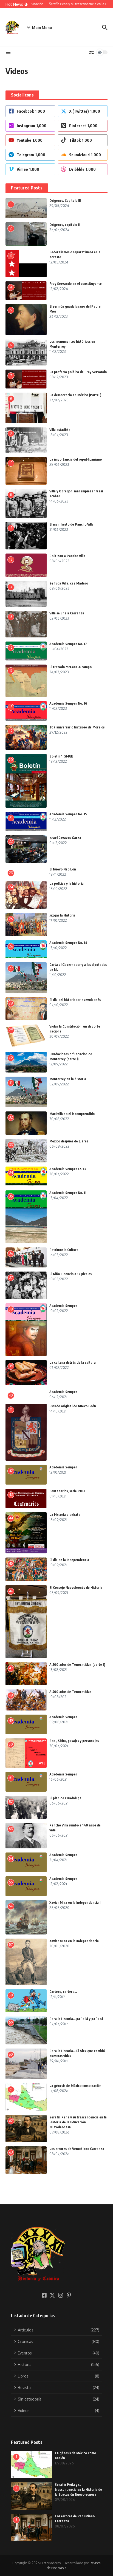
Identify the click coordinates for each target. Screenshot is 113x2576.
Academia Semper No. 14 (68, 943)
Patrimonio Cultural (64, 1250)
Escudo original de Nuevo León (73, 1406)
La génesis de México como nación (75, 2086)
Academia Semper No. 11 (68, 1193)
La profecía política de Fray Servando (78, 372)
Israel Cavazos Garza (65, 838)
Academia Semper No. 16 (68, 703)
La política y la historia (67, 883)
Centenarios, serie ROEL (68, 1491)
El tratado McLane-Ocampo (70, 667)
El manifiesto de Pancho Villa (71, 524)
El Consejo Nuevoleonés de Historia (76, 1588)
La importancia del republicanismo (76, 459)
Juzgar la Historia (62, 915)
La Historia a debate (65, 1515)
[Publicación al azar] (92, 52)
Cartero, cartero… (63, 1992)
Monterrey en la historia (68, 1079)
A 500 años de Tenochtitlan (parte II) (77, 1665)
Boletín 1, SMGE (61, 756)
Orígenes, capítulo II (64, 225)
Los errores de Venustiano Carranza (77, 2149)
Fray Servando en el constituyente (76, 284)
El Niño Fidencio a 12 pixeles (70, 1274)
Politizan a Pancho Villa (67, 556)
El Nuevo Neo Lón (63, 869)
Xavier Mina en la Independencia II (75, 1903)
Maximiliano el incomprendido (72, 1114)
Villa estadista (60, 430)
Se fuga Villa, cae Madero (69, 583)
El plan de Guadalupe (65, 1798)
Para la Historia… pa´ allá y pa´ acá (76, 2019)
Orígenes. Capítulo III (65, 201)
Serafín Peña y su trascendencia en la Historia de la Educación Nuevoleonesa (78, 2122)
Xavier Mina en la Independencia (74, 1941)
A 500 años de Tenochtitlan (70, 1692)
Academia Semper (63, 1306)
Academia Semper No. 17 (68, 644)
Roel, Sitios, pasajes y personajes (74, 1741)
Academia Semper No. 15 (68, 814)
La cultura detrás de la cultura (73, 1362)
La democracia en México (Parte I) (75, 395)
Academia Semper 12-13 (68, 1169)
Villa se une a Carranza (67, 613)
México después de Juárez (69, 1141)
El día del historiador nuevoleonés (75, 1000)
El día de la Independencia (69, 1560)
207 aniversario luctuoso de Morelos (77, 727)
